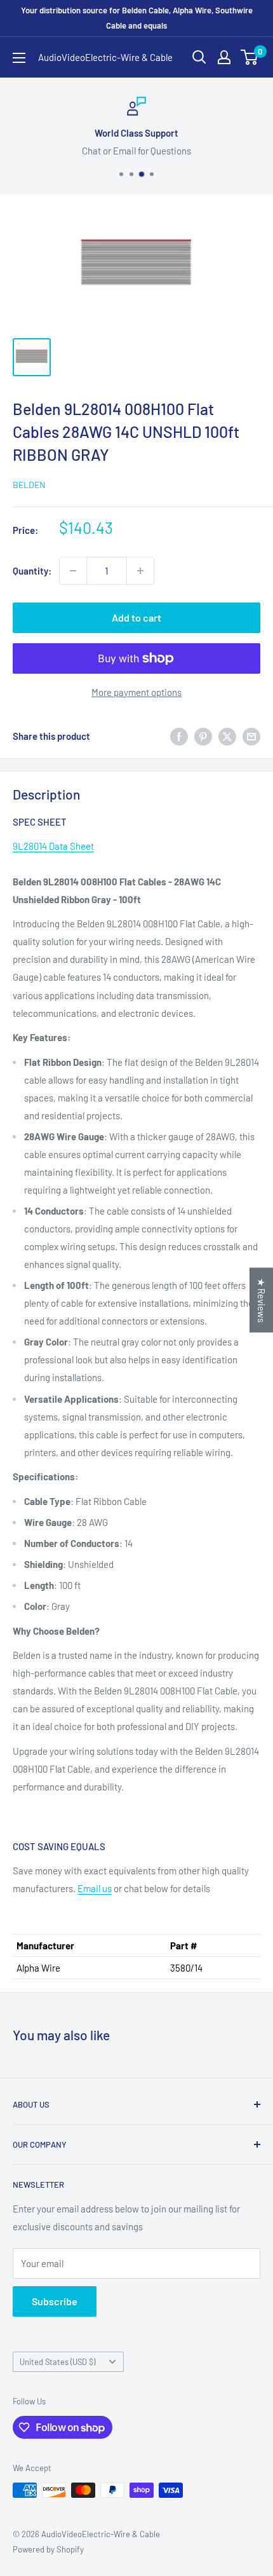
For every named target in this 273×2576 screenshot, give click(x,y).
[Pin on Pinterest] (203, 736)
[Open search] (199, 57)
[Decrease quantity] (73, 571)
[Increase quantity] (140, 571)
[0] (250, 57)
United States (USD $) (57, 2362)
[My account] (224, 57)
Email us (95, 1888)
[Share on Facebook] (179, 736)
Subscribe (55, 2301)
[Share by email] (251, 736)
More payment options (136, 692)
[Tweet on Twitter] (227, 736)
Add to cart (136, 617)
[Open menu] (19, 58)
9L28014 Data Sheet (53, 846)
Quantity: (32, 571)
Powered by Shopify (48, 2549)
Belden (29, 485)
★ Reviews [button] (262, 1300)
